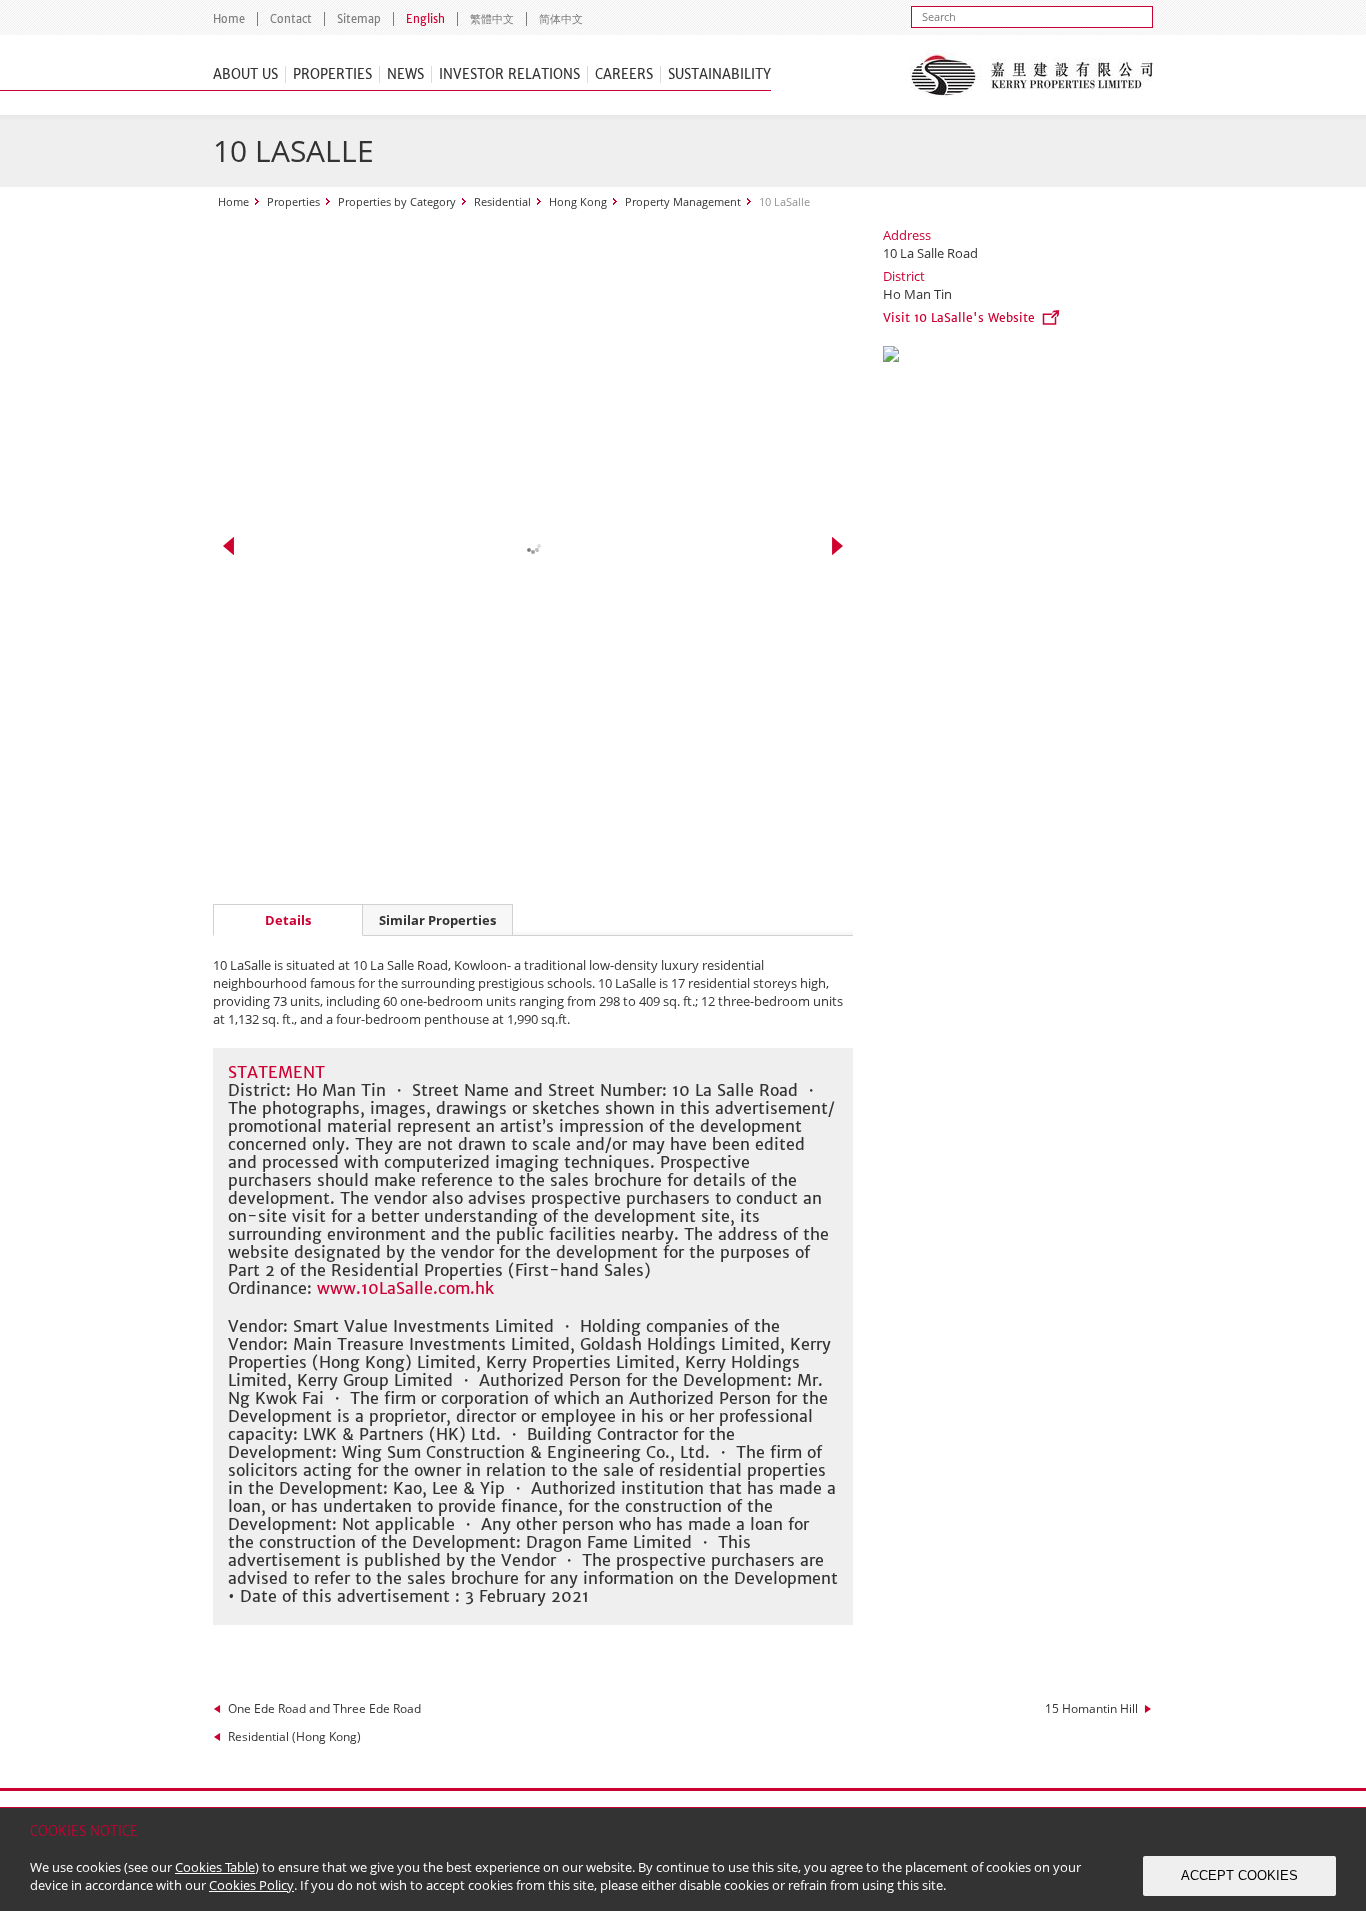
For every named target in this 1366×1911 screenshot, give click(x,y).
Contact (291, 19)
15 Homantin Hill (1091, 1708)
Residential (502, 201)
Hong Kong (578, 201)
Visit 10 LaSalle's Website (959, 317)
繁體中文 (492, 19)
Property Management (683, 201)
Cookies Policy (251, 1885)
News (405, 74)
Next (837, 546)
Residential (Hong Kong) (294, 1736)
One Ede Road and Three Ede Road (324, 1708)
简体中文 (561, 19)
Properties (332, 74)
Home (229, 19)
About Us (245, 74)
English (425, 19)
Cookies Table (215, 1867)
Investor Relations (509, 74)
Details (288, 920)
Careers (624, 74)
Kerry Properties (1031, 75)
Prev (228, 546)
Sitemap (359, 19)
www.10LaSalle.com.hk (405, 1288)
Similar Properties (437, 920)
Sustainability (719, 74)
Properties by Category (397, 201)
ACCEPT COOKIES (1239, 1875)
